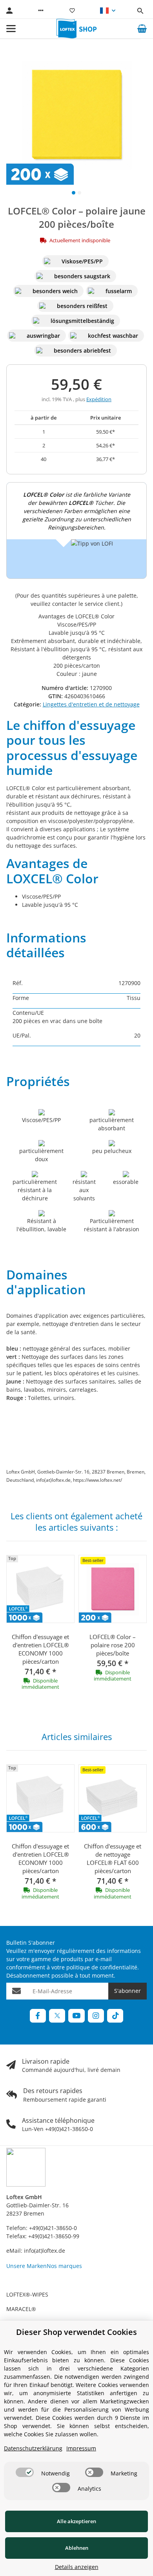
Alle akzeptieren (76, 2521)
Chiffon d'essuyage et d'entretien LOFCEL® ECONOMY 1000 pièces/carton (40, 1649)
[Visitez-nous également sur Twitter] (57, 2016)
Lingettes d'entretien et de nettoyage (91, 704)
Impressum (81, 2448)
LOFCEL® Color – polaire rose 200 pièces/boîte (113, 1645)
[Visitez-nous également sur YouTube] (76, 2016)
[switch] (25, 2472)
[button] (41, 11)
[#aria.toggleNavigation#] (11, 29)
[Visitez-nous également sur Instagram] (96, 2016)
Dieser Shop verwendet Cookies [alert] (76, 2332)
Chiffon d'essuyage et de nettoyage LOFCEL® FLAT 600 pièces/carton (113, 1858)
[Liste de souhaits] (72, 11)
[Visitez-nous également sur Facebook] (38, 2016)
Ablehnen (77, 2548)
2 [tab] (79, 193)
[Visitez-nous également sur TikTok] (115, 2016)
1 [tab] (74, 193)
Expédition (99, 399)
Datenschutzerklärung (33, 2448)
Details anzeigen (77, 2567)
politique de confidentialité (102, 1967)
